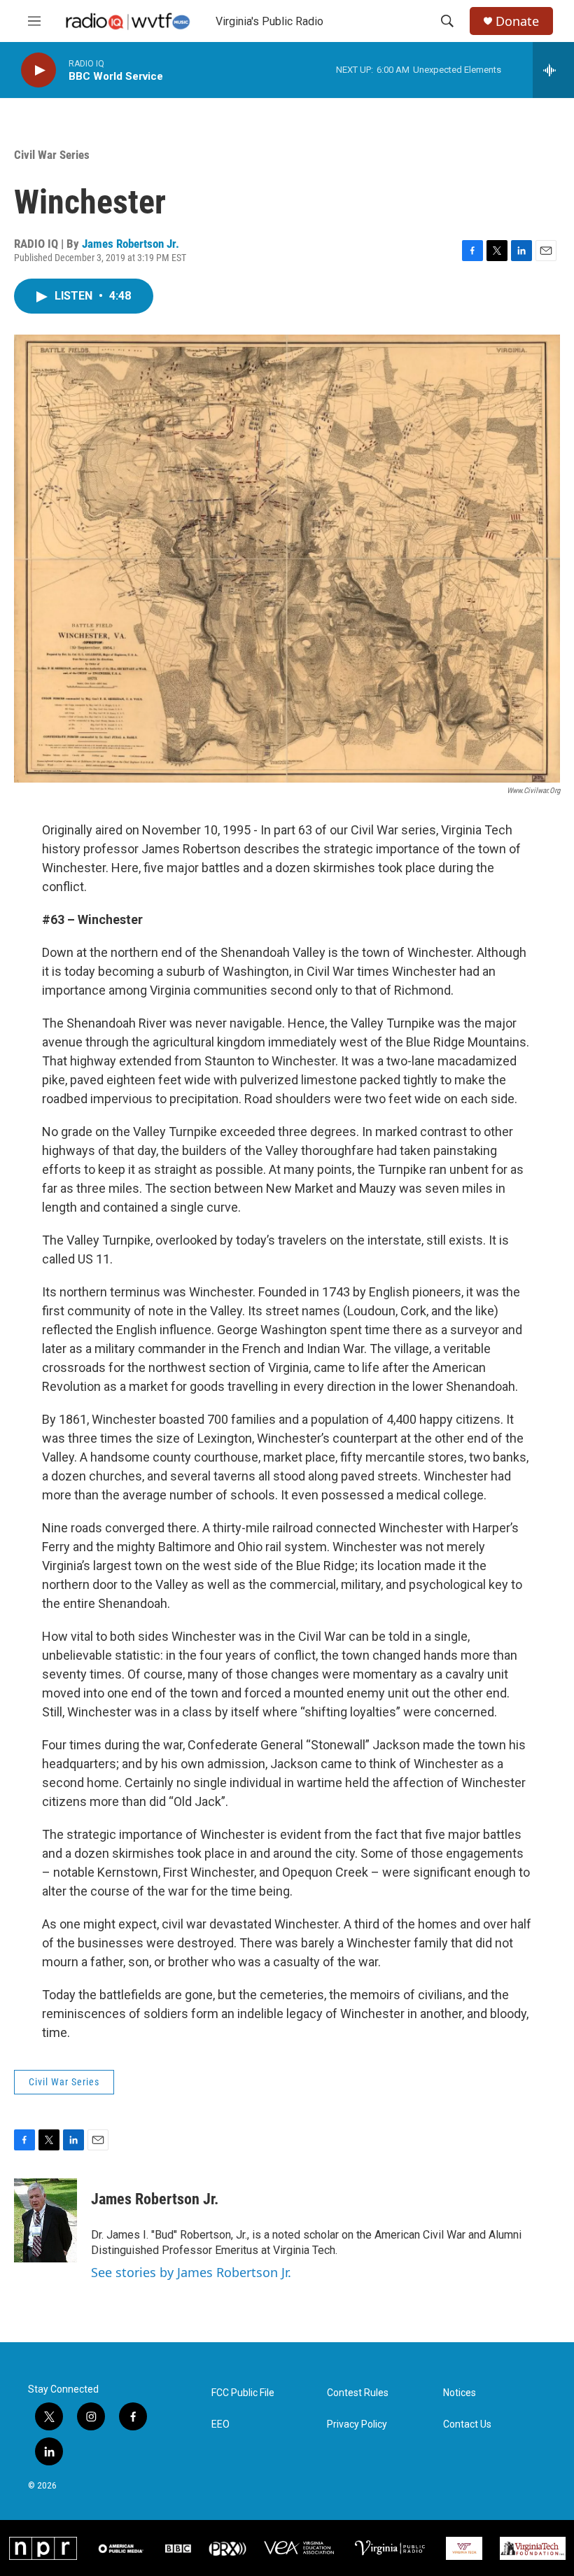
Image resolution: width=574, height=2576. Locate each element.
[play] (38, 70)
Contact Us (467, 2424)
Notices (460, 2393)
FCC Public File (243, 2393)
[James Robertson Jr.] (45, 2220)
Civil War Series (52, 155)
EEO (220, 2424)
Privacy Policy (357, 2424)
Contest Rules (358, 2393)
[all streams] (553, 70)
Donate (517, 21)
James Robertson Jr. (131, 244)
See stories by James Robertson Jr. (191, 2272)
